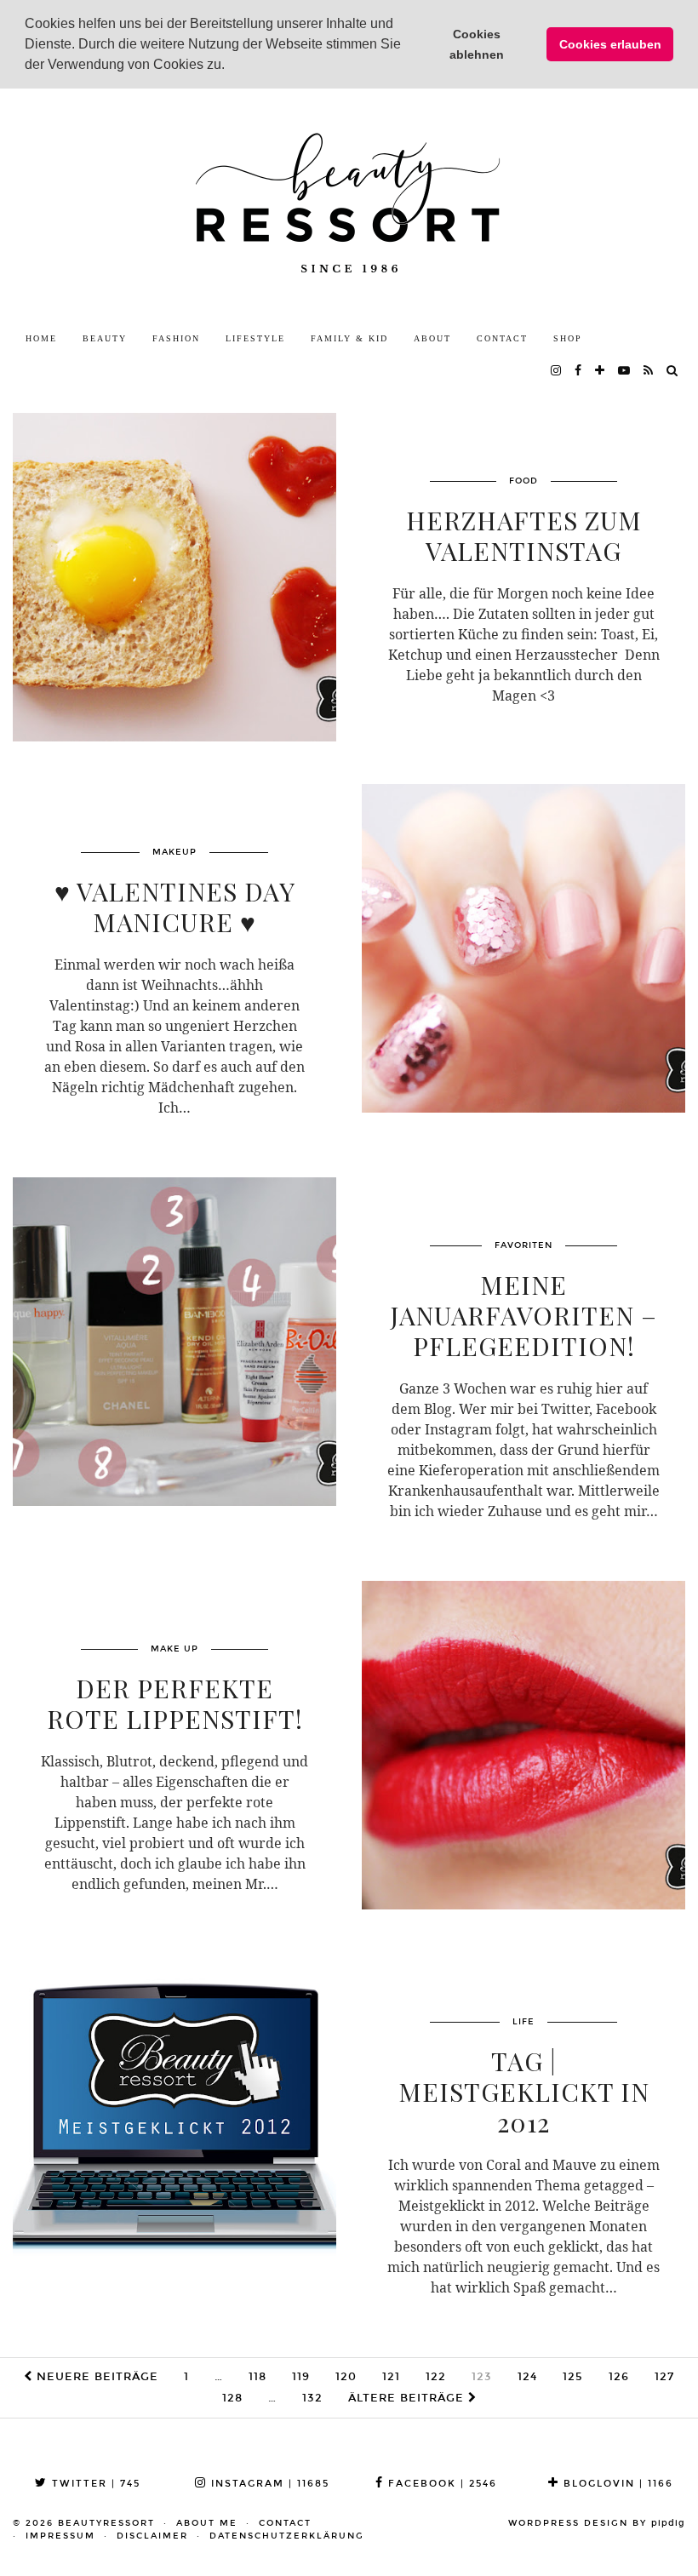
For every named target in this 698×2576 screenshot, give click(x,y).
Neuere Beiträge (95, 2377)
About (432, 338)
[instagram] (557, 371)
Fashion (176, 338)
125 (573, 2377)
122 (436, 2377)
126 (619, 2377)
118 (257, 2377)
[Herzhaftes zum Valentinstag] (174, 577)
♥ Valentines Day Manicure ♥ (175, 907)
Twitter (94, 2484)
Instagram (268, 2484)
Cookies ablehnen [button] (477, 44)
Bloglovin (616, 2484)
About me (207, 2523)
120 (346, 2377)
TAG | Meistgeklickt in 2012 (524, 2092)
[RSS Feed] (649, 371)
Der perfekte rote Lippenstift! (175, 1703)
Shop (568, 338)
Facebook (441, 2484)
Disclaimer (152, 2536)
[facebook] (579, 371)
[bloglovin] (601, 371)
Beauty (105, 338)
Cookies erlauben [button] (610, 44)
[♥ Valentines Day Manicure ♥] (523, 948)
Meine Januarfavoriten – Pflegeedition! (523, 1315)
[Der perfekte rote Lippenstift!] (523, 1745)
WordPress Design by (597, 2523)
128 (232, 2398)
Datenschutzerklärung (287, 2536)
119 (301, 2377)
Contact (502, 338)
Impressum (60, 2536)
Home (41, 338)
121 (391, 2377)
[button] (231, 66)
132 (312, 2398)
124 (527, 2377)
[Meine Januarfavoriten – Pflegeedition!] (174, 1342)
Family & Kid (349, 338)
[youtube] (625, 371)
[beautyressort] (349, 206)
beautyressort (106, 2523)
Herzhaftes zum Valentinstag (524, 535)
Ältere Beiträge (408, 2398)
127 (664, 2377)
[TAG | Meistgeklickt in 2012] (174, 2118)
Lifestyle (255, 338)
